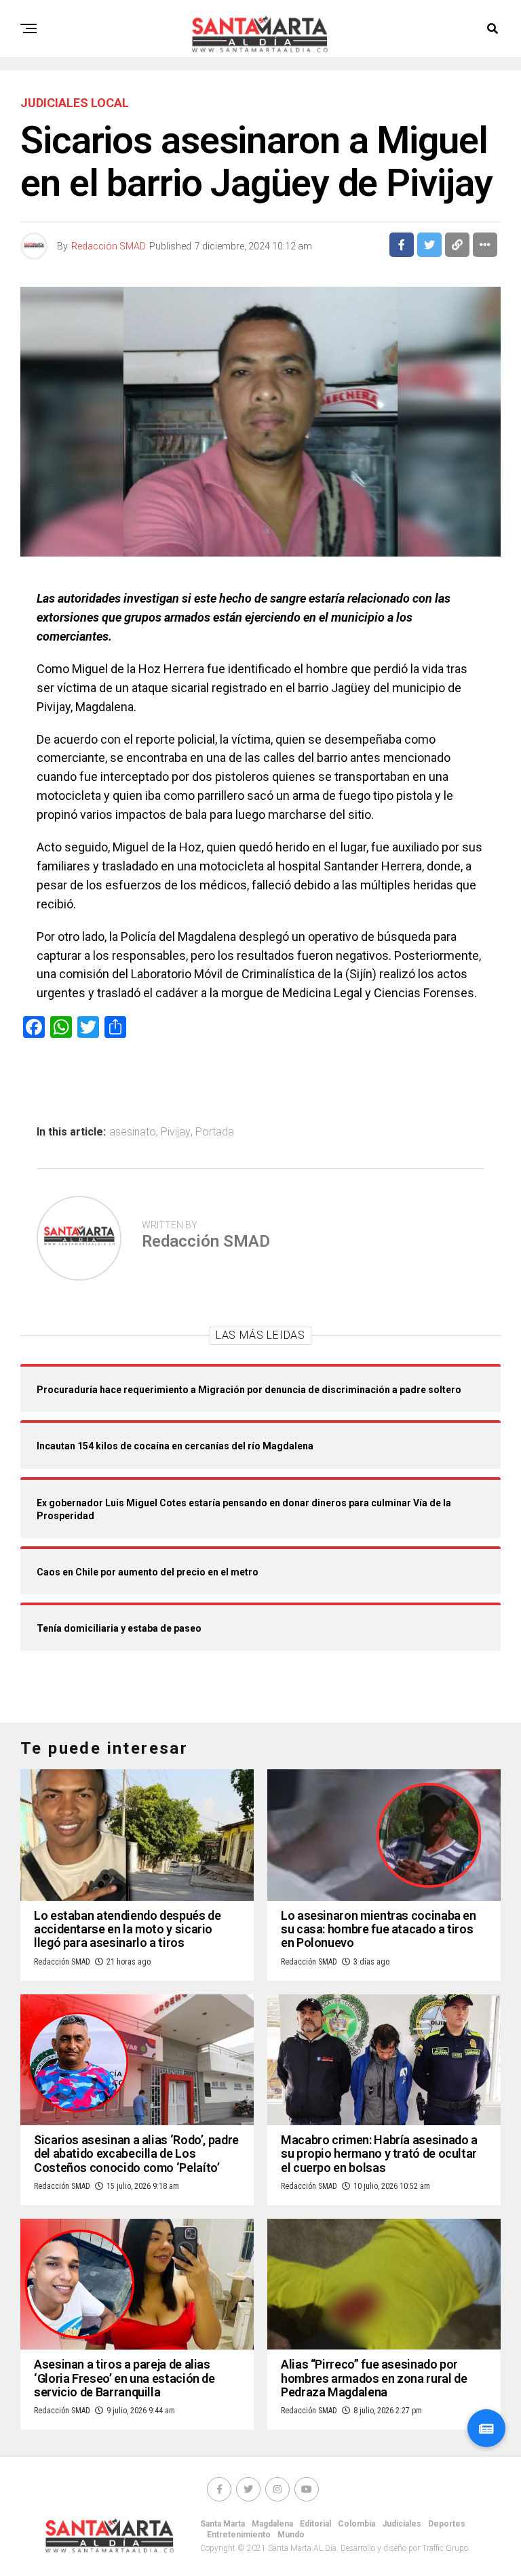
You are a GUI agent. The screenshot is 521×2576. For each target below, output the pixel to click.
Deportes (447, 2524)
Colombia (356, 2524)
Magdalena (272, 2524)
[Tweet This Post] (429, 245)
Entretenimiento (239, 2535)
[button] (486, 2428)
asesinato (133, 1132)
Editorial (315, 2524)
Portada (215, 1132)
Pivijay (176, 1132)
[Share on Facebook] (402, 245)
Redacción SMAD (109, 246)
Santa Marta (223, 2524)
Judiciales (402, 2524)
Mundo (291, 2535)
